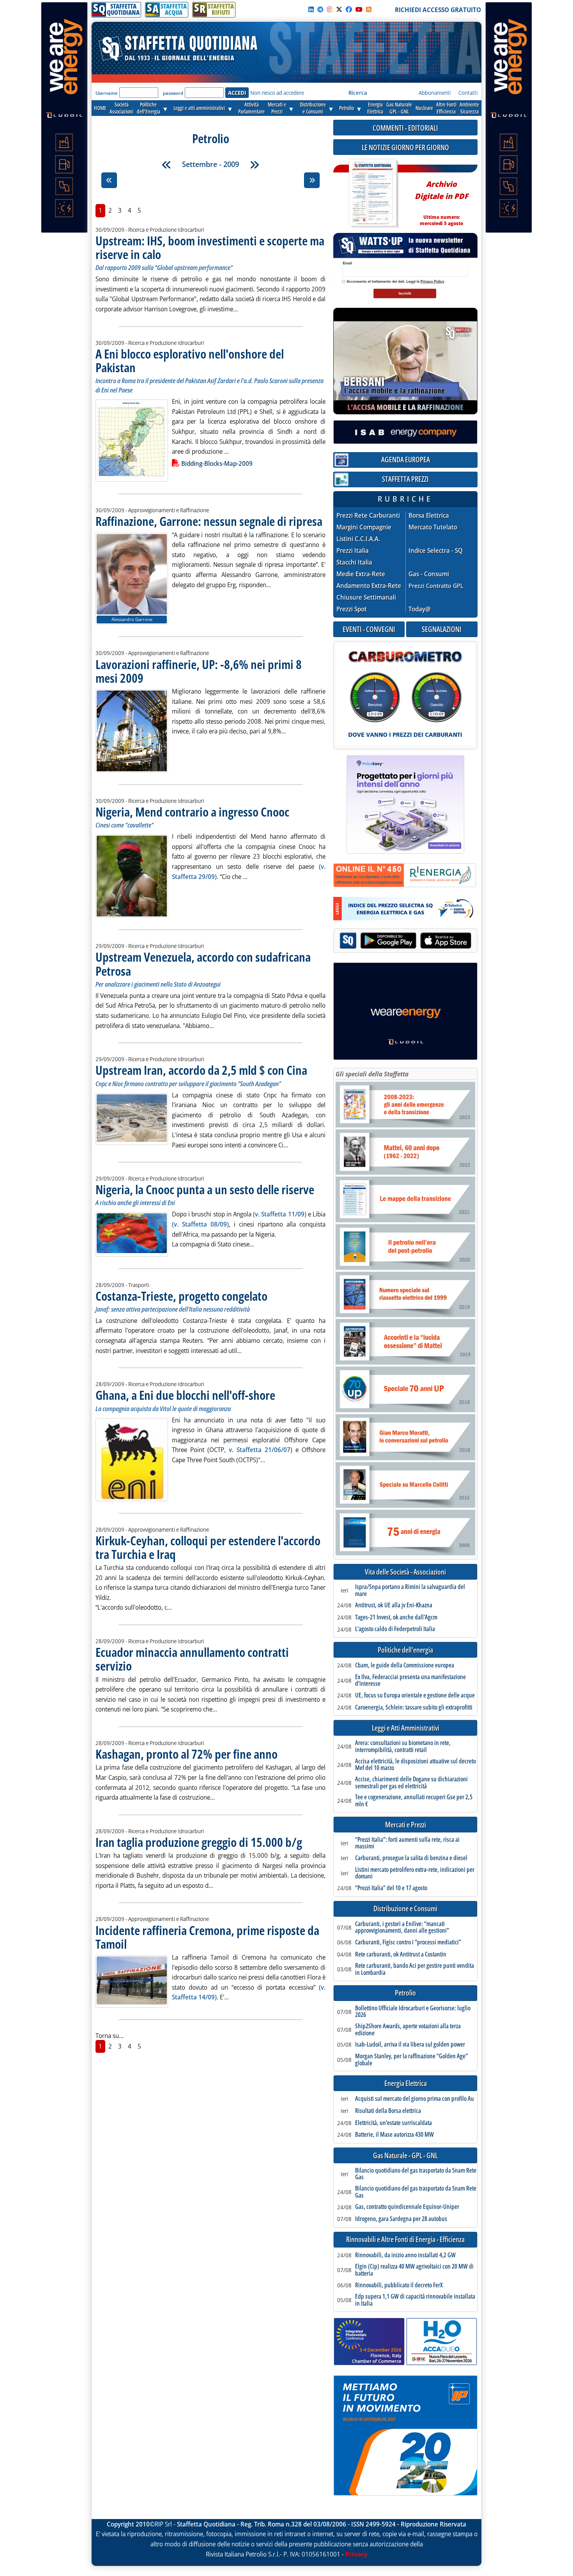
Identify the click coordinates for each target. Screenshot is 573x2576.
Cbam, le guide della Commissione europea (405, 1665)
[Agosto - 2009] (166, 165)
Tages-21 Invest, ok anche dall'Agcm (396, 1617)
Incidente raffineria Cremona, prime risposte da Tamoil (207, 1937)
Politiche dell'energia (405, 1650)
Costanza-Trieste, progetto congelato (181, 1296)
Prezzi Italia (353, 551)
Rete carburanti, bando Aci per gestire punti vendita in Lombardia (415, 1969)
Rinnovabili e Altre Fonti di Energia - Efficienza (405, 2240)
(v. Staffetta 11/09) (279, 1214)
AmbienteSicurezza (469, 108)
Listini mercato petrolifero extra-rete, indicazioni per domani (415, 1873)
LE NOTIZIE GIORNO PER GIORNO (405, 147)
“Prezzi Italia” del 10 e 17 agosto (391, 1888)
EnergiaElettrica (375, 108)
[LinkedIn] (311, 9)
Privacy (356, 2554)
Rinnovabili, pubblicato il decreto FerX (399, 2285)
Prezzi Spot (352, 609)
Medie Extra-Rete (361, 574)
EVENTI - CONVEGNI (369, 629)
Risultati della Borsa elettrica (388, 2111)
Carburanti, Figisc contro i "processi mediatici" (408, 1942)
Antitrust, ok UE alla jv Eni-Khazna (394, 1605)
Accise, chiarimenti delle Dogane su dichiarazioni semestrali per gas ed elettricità (411, 1783)
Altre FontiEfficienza (446, 108)
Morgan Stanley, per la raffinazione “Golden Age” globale (411, 2060)
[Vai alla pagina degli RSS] (369, 9)
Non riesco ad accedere (277, 93)
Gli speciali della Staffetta (372, 1074)
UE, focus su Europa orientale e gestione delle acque (415, 1695)
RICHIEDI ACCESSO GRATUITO (438, 10)
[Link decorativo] (373, 193)
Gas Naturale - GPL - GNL (405, 2156)
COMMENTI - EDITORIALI (405, 128)
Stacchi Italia (354, 562)
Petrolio (347, 108)
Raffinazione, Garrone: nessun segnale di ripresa (209, 521)
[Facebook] (349, 9)
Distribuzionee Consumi (313, 108)
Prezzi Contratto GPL (436, 586)
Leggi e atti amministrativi (199, 108)
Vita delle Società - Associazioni (405, 1572)
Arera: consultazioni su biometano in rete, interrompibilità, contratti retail (403, 1746)
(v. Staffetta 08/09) (200, 1224)
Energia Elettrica (406, 2083)
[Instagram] (330, 9)
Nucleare (424, 108)
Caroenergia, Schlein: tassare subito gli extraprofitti (414, 1708)
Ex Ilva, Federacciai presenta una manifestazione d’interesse (410, 1680)
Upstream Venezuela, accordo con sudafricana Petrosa (203, 964)
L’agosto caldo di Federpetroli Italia (395, 1629)
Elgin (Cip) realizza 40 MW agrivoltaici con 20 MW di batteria (414, 2270)
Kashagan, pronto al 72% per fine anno (187, 1754)
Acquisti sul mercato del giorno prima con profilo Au (415, 2099)
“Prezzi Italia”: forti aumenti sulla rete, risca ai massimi (407, 1843)
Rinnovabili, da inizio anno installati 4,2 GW (405, 2255)
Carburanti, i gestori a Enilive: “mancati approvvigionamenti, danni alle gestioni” (402, 1927)
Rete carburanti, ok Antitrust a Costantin (401, 1955)
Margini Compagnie (364, 527)
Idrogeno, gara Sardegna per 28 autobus (401, 2219)
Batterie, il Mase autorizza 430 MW (394, 2135)
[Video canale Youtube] (359, 9)
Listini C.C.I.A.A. (358, 539)
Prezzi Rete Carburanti (368, 516)
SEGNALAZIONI (442, 629)
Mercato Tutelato (433, 527)
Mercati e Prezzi (406, 1825)
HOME (100, 108)
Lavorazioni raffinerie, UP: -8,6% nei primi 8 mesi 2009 (199, 671)
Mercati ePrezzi (277, 108)
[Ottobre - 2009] (255, 165)
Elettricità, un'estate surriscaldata (393, 2123)
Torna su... (110, 2036)
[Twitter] (339, 9)
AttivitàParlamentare (251, 108)
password (173, 93)
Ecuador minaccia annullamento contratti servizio (192, 1659)
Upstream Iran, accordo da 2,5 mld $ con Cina (201, 1070)
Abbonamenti (435, 93)
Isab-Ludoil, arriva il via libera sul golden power (410, 2045)
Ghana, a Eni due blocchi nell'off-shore (185, 1395)
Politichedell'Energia (149, 108)
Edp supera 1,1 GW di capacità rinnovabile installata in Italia (415, 2300)
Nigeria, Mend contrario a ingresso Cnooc (192, 812)
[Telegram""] (320, 9)
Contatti (468, 93)
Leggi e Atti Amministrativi (406, 1728)
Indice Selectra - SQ (436, 551)
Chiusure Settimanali (366, 597)
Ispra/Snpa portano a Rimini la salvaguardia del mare (410, 1590)
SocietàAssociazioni (121, 108)
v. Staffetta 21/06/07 (260, 1450)
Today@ (420, 609)
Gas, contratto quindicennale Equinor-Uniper (407, 2207)
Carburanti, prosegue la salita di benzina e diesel (411, 1858)
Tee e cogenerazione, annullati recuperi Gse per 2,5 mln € (414, 1801)
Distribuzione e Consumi (405, 1909)
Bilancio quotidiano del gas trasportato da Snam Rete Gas (416, 2174)
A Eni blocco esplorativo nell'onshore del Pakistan (190, 360)
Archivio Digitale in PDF (441, 200)
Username (107, 93)
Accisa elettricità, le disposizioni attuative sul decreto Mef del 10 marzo (416, 1765)
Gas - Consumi (429, 574)
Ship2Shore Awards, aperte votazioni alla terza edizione (408, 2030)
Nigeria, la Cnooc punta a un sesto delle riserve (205, 1189)
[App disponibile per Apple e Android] (405, 942)
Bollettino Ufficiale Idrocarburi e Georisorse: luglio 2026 (413, 2012)
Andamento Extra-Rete (369, 586)
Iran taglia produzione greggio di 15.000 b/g (199, 1842)
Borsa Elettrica (429, 516)
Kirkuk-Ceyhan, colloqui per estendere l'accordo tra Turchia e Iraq (208, 1547)
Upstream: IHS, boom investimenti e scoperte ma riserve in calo (210, 247)
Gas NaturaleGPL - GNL (399, 108)
